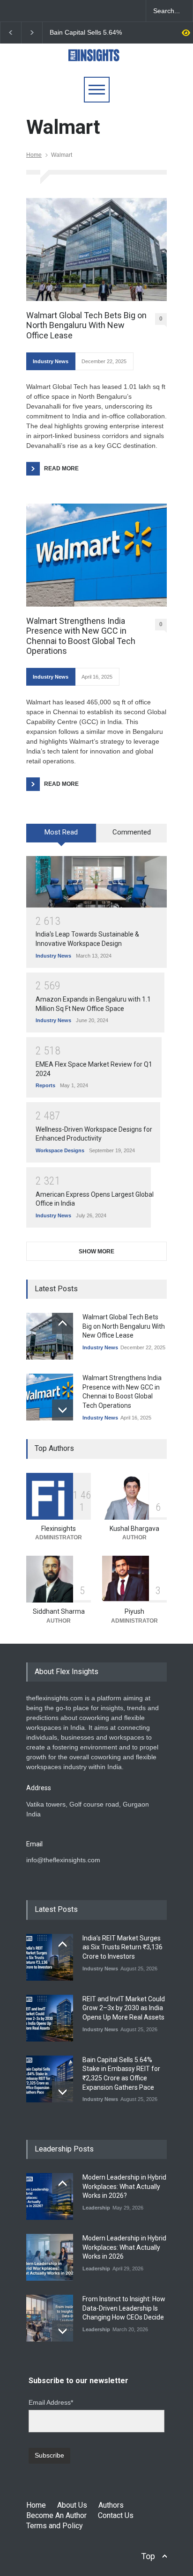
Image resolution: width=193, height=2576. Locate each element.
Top (148, 2556)
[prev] (63, 1323)
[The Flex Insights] (96, 61)
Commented (132, 832)
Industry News (51, 361)
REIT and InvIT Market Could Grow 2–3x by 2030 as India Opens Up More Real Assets (124, 2008)
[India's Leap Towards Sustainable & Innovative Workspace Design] (96, 882)
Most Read (61, 832)
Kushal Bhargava (134, 1529)
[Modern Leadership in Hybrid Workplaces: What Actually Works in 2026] (50, 2257)
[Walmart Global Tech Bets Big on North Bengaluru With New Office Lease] (96, 249)
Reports (45, 1085)
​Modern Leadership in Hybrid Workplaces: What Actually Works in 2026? (124, 2186)
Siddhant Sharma (59, 1611)
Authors (111, 2505)
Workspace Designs (60, 1150)
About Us (72, 2505)
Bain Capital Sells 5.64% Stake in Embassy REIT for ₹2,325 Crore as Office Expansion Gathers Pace (89, 33)
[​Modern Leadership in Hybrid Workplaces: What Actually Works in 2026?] (50, 2196)
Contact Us (116, 2515)
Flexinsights (59, 1529)
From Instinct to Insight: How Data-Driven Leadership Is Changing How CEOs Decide (124, 2308)
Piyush (134, 1611)
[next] (63, 1410)
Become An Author (56, 2515)
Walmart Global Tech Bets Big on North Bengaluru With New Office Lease (86, 325)
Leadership (96, 2208)
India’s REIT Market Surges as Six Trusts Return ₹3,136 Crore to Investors (122, 1947)
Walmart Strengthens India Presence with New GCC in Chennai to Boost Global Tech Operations (81, 636)
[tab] (61, 836)
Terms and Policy (55, 2526)
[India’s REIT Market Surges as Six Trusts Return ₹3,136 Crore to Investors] (50, 1957)
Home (34, 155)
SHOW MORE (96, 1251)
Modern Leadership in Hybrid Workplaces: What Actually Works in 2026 (124, 2247)
